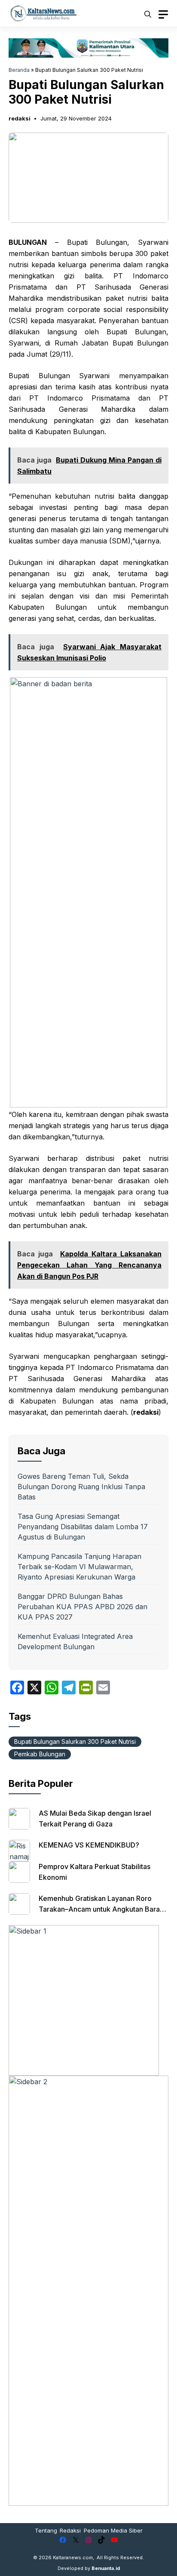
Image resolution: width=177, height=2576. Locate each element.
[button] (148, 13)
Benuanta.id (106, 2568)
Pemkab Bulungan (40, 1754)
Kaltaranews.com (73, 2557)
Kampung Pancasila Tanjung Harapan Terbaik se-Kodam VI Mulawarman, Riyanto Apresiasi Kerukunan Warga (79, 1567)
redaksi (20, 118)
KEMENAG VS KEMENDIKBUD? (89, 1845)
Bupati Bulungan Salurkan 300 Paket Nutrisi (75, 1741)
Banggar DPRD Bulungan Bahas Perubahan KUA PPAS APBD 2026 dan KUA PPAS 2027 (82, 1607)
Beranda (19, 70)
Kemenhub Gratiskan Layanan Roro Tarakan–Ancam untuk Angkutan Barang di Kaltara (103, 1909)
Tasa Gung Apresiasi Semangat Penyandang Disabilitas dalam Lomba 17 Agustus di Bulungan (83, 1527)
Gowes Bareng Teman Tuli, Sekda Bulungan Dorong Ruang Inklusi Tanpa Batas (81, 1487)
